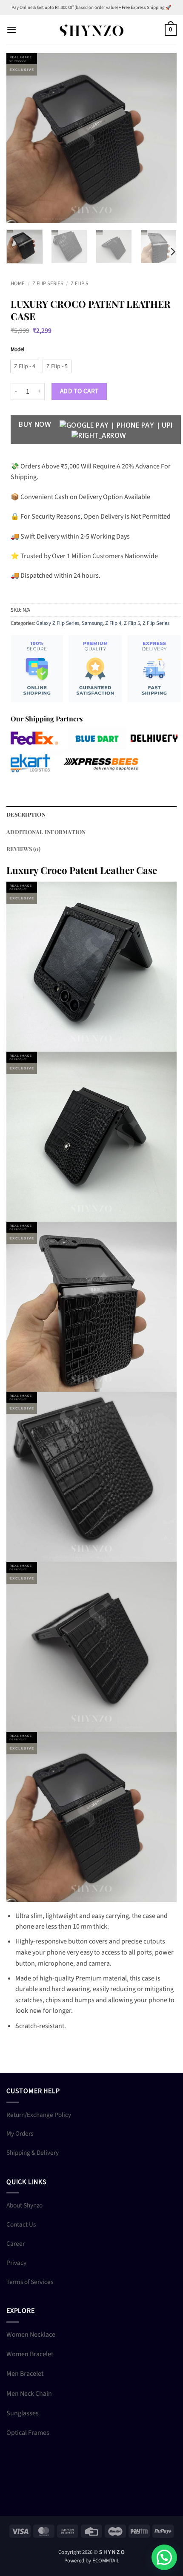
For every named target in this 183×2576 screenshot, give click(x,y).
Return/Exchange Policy (39, 2115)
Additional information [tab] (46, 832)
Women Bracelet (30, 2354)
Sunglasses (23, 2413)
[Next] (163, 138)
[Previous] (20, 138)
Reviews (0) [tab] (23, 849)
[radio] (25, 366)
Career (16, 2244)
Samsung (92, 623)
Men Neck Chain (29, 2394)
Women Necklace (31, 2335)
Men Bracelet (25, 2374)
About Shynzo (24, 2205)
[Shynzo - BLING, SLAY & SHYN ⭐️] (91, 30)
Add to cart (79, 391)
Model (17, 350)
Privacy (16, 2263)
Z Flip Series (48, 284)
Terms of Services (30, 2282)
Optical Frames (28, 2433)
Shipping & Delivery (33, 2153)
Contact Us (21, 2224)
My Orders (20, 2133)
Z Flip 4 (113, 623)
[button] (11, 30)
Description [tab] (26, 814)
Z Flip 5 (79, 284)
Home (18, 284)
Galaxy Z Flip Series (58, 623)
